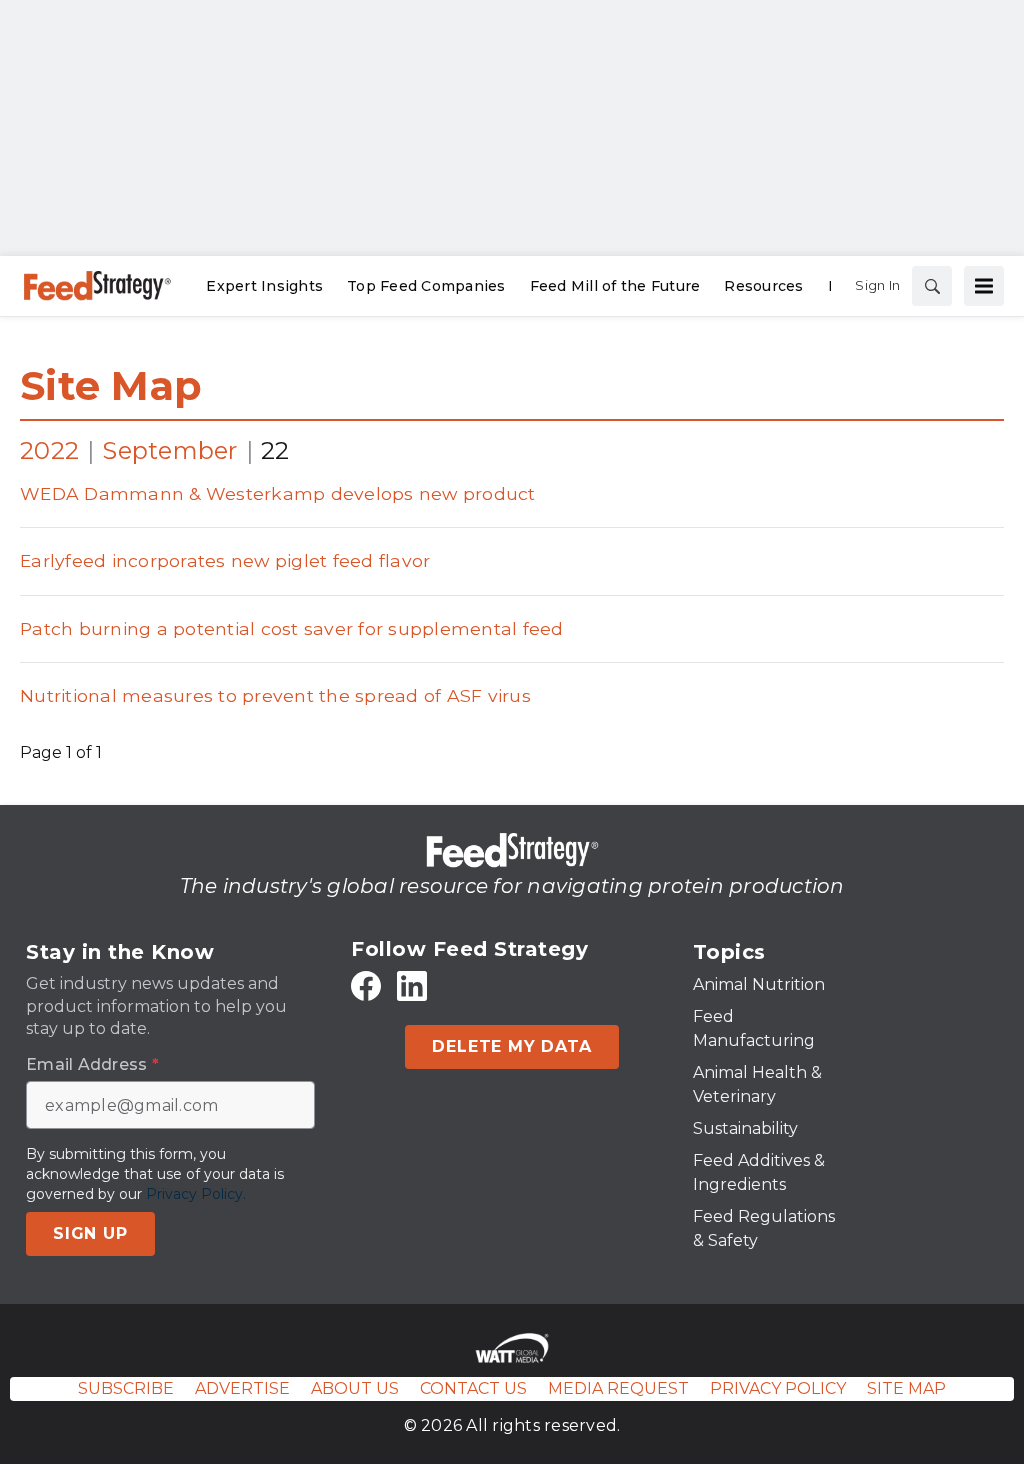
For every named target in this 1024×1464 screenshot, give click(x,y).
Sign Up (90, 1233)
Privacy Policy (778, 1388)
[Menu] (984, 286)
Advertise (242, 1388)
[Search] (932, 286)
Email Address (92, 1065)
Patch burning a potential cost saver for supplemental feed (292, 628)
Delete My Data (511, 1046)
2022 (49, 450)
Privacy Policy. (196, 1194)
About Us (355, 1388)
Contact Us (473, 1388)
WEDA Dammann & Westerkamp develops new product (278, 493)
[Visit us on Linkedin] (412, 986)
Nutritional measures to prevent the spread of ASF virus (275, 695)
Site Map (111, 385)
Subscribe (126, 1388)
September (169, 450)
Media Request (618, 1388)
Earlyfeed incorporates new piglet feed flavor (225, 560)
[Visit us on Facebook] (366, 986)
